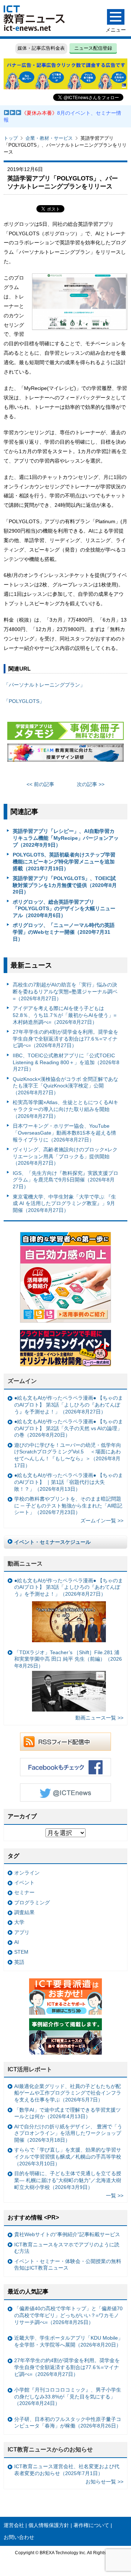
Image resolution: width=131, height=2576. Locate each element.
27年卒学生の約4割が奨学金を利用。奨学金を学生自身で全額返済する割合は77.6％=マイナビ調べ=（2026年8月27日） (65, 1039)
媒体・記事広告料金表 (41, 48)
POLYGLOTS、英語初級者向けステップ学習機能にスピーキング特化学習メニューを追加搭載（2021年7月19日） (64, 861)
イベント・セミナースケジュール (52, 1542)
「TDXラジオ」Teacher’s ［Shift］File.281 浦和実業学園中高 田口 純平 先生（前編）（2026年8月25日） (68, 1659)
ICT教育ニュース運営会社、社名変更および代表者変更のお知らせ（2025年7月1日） (67, 2470)
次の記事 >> (91, 784)
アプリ (22, 1932)
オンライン (27, 1873)
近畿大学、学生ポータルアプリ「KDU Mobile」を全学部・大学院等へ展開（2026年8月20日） (69, 2341)
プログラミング (32, 1903)
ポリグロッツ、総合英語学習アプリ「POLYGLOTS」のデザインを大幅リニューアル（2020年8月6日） (64, 909)
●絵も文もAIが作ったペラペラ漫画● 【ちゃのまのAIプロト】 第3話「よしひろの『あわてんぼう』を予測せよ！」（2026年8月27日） (69, 1405)
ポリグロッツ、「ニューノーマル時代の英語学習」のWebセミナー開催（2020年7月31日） (64, 932)
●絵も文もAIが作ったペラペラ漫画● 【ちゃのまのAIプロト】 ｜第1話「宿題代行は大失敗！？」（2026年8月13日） (69, 1482)
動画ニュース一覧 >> (99, 1718)
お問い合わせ (19, 2537)
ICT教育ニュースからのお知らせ (50, 2449)
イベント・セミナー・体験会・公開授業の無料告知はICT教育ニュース (68, 2265)
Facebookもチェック (65, 1767)
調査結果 (24, 1912)
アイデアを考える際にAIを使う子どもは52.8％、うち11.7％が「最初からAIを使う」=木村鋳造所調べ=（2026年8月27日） (65, 1015)
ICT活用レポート (30, 2069)
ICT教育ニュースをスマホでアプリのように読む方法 (67, 2248)
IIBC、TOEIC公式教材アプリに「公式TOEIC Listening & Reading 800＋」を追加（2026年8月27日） (66, 1062)
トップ (11, 138)
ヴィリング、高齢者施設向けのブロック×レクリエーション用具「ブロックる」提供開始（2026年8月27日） (65, 1156)
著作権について (91, 2525)
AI (17, 1942)
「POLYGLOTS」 (24, 701)
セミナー (24, 1892)
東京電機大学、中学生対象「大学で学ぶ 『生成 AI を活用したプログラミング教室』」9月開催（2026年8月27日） (64, 1203)
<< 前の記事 (40, 784)
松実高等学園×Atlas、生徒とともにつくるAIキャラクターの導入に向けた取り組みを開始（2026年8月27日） (65, 1109)
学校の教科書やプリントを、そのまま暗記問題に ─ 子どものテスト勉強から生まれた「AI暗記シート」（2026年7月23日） (68, 1505)
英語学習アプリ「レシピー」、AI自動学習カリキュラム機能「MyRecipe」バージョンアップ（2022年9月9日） (66, 838)
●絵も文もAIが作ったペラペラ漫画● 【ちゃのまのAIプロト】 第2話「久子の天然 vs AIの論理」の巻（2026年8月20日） (69, 1428)
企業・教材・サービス (49, 138)
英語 (19, 1962)
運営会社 (14, 2525)
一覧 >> (115, 2195)
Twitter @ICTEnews (65, 1792)
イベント (24, 1883)
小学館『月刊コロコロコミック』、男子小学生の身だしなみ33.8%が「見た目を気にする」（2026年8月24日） (68, 2396)
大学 (19, 1922)
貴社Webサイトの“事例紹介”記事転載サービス (67, 2234)
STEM (21, 1952)
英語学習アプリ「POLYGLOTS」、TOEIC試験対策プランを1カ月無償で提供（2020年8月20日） (65, 885)
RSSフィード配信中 (65, 1742)
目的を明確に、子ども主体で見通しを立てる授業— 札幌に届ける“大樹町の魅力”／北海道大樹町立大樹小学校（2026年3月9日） (68, 2180)
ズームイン (22, 1381)
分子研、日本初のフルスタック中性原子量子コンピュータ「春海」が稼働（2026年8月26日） (68, 2423)
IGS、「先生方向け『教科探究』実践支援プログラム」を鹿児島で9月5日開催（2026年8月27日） (65, 1180)
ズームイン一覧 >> (102, 1521)
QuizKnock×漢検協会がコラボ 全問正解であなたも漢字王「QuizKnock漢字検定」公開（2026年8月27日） (65, 1086)
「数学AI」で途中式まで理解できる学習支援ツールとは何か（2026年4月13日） (68, 2113)
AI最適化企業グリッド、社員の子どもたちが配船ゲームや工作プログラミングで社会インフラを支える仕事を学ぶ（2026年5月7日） (68, 2093)
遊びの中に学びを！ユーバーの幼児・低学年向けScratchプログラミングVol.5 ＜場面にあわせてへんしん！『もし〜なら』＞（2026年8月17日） (68, 1455)
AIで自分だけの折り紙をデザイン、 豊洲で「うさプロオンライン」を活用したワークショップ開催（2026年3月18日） (68, 2133)
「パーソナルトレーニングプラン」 (44, 685)
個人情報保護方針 (49, 2525)
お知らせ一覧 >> (104, 2482)
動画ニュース (25, 1564)
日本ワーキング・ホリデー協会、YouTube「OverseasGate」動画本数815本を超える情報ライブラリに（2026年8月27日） (64, 1133)
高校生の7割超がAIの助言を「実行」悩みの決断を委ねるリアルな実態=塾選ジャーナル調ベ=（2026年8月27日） (65, 991)
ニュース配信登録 (93, 48)
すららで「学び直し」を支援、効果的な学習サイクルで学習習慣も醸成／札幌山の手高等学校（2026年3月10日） (68, 2156)
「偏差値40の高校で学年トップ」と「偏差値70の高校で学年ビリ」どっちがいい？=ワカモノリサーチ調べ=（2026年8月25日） (68, 2315)
